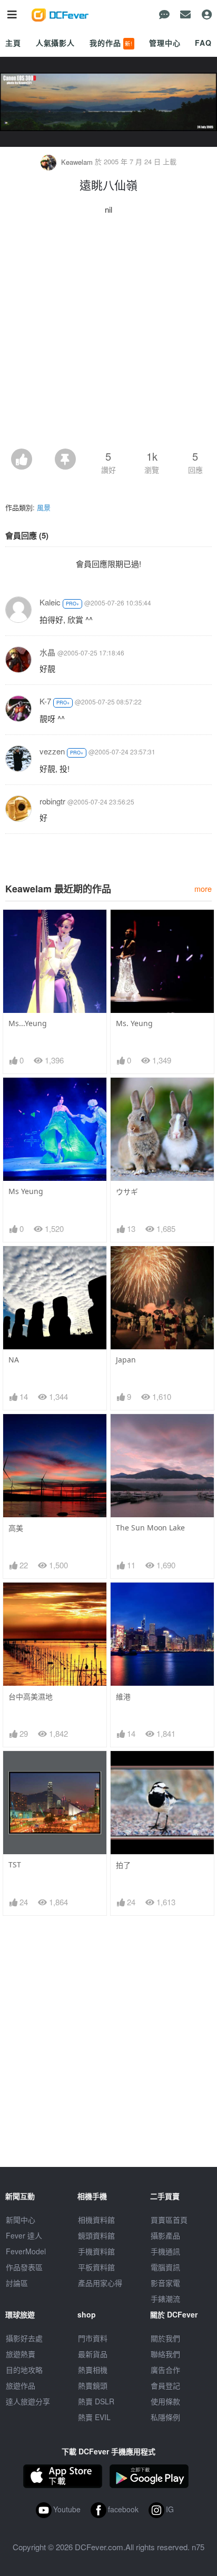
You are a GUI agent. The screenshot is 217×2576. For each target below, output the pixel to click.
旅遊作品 (21, 2385)
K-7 (45, 701)
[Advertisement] (108, 335)
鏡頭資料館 (96, 2235)
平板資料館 (96, 2267)
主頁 (13, 43)
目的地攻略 (24, 2370)
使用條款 (165, 2401)
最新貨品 (93, 2354)
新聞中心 (21, 2220)
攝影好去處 (24, 2338)
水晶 (47, 652)
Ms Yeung (26, 1191)
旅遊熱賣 (21, 2354)
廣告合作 (165, 2370)
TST (15, 1864)
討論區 (17, 2283)
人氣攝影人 (55, 43)
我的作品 (111, 43)
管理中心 (165, 43)
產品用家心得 (100, 2283)
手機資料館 (96, 2251)
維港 (123, 1697)
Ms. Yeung (134, 1023)
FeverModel (26, 2251)
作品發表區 (24, 2267)
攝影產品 (165, 2235)
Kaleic (50, 602)
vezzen (52, 751)
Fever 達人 (24, 2235)
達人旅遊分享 (28, 2401)
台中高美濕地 (31, 1697)
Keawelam (77, 162)
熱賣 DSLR (96, 2401)
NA (14, 1360)
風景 (44, 507)
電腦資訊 (165, 2267)
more (203, 888)
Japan (126, 1360)
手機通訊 (165, 2251)
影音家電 (165, 2283)
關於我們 (165, 2338)
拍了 (123, 1865)
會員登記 (165, 2385)
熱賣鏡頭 (93, 2385)
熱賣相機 (93, 2370)
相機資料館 (96, 2220)
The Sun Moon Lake (150, 1528)
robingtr (52, 801)
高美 (16, 1528)
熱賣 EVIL (94, 2417)
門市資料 (93, 2338)
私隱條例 (165, 2417)
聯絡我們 (165, 2354)
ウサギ (127, 1192)
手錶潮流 (165, 2299)
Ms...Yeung (28, 1023)
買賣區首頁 (169, 2220)
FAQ (203, 43)
